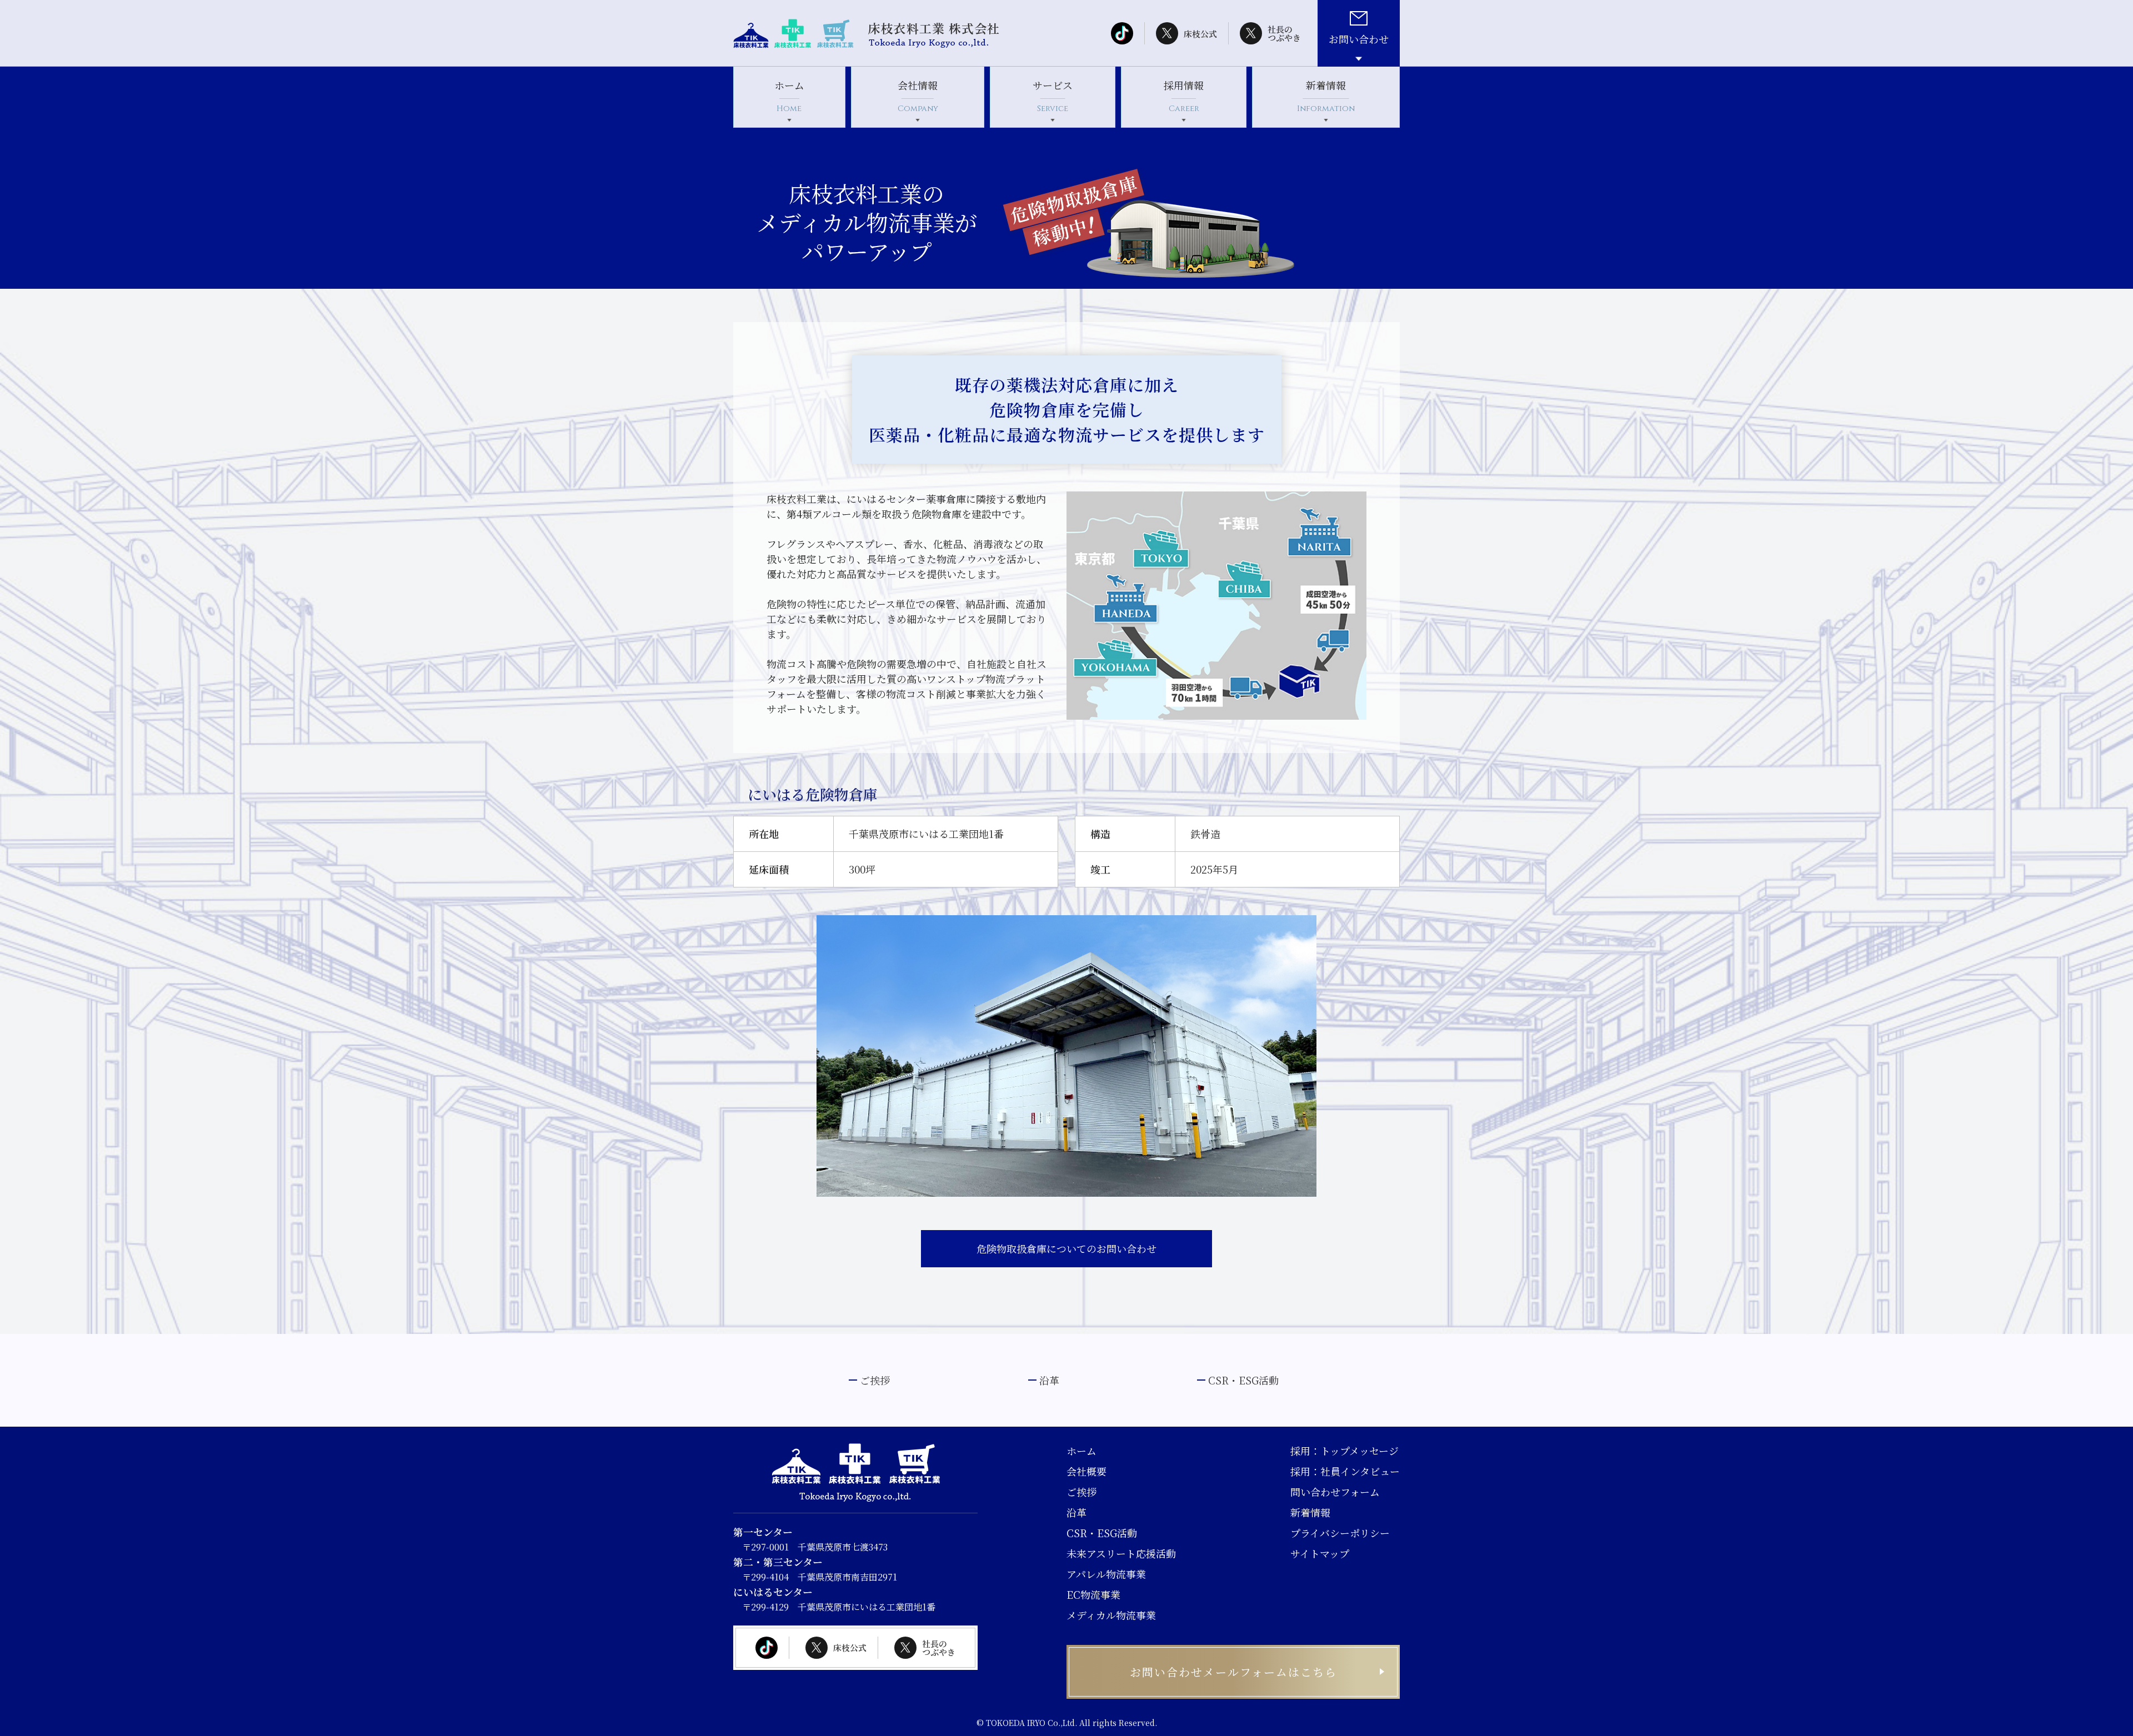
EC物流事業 (1093, 1594)
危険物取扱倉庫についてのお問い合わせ (1066, 1248)
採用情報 (1184, 96)
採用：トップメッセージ (1345, 1451)
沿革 (1049, 1380)
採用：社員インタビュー (1345, 1471)
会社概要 (1086, 1471)
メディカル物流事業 (1111, 1615)
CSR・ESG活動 (1243, 1380)
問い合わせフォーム (1335, 1492)
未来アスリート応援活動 (1121, 1553)
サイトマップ (1320, 1553)
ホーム (789, 96)
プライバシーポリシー (1340, 1533)
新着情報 (1326, 96)
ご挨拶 (875, 1380)
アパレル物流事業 (1106, 1574)
